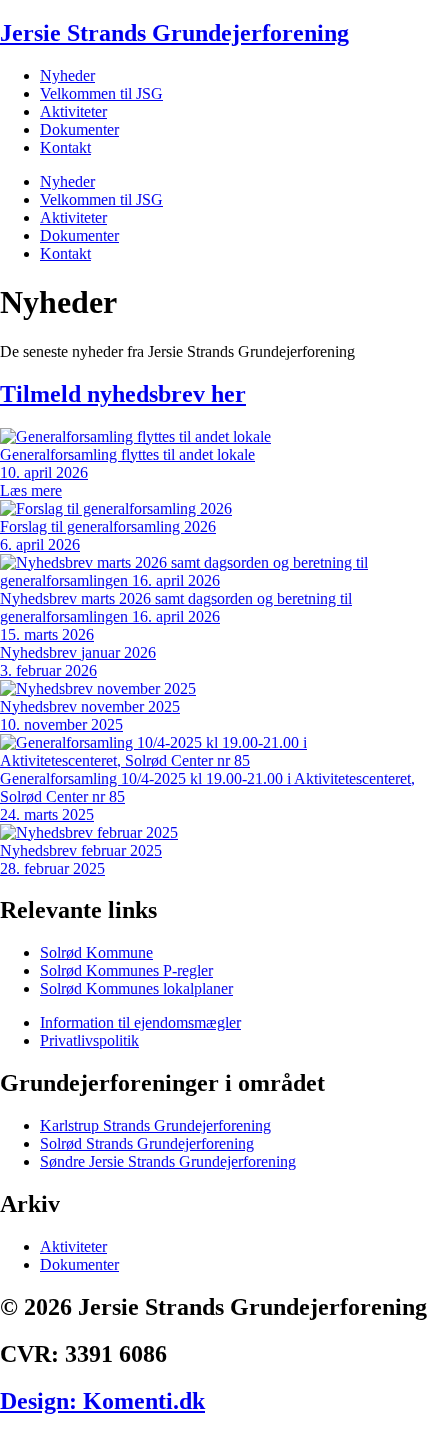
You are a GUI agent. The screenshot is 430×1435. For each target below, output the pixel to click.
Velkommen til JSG (101, 93)
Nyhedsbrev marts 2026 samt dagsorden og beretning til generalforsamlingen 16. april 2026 (176, 607)
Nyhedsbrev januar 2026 (78, 652)
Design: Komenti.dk (102, 1401)
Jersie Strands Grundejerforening (174, 33)
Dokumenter (79, 129)
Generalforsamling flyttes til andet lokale (127, 454)
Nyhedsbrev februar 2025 (81, 850)
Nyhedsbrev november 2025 (90, 706)
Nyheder (67, 75)
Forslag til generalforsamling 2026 (108, 526)
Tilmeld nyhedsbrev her (123, 394)
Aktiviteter (73, 111)
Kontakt (65, 147)
